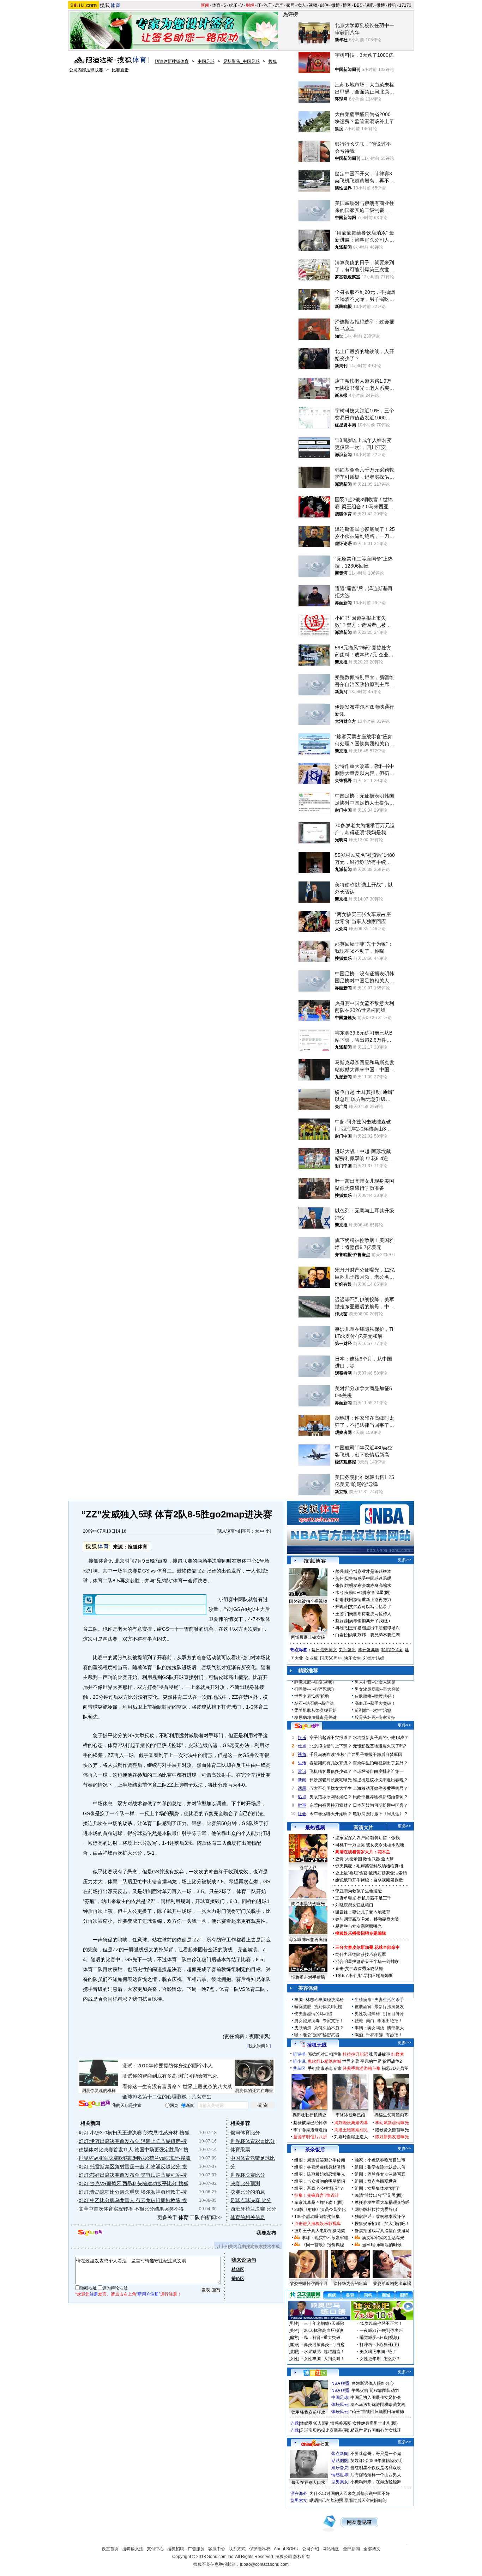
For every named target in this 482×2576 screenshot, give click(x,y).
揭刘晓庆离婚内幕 (351, 2123)
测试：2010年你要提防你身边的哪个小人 (168, 2066)
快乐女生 (353, 1658)
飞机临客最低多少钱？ (331, 1771)
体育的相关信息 (248, 2217)
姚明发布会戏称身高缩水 (368, 1586)
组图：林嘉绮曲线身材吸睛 (320, 2167)
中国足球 (206, 61)
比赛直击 (120, 70)
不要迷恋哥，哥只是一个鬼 (376, 2454)
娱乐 (233, 5)
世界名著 (351, 2061)
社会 (302, 1814)
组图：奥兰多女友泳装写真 (380, 2174)
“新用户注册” (148, 2294)
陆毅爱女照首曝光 (392, 2130)
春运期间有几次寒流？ (331, 1763)
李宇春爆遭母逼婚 (310, 2130)
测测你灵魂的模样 (99, 2091)
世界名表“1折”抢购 (312, 1696)
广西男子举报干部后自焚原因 (375, 1754)
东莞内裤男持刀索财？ (331, 1805)
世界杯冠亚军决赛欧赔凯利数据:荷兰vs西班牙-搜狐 (135, 2158)
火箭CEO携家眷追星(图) (368, 1593)
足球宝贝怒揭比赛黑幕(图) (325, 2430)
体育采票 (240, 2150)
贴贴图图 (340, 2461)
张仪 (339, 1586)
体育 (216, 5)
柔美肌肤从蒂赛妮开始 (315, 1710)
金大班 (387, 1859)
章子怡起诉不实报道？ (331, 1738)
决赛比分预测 (245, 2183)
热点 (302, 1797)
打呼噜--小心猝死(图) (314, 1689)
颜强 (339, 1571)
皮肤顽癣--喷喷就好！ (375, 1696)
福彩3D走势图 (395, 2068)
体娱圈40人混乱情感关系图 (326, 2423)
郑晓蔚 (342, 1607)
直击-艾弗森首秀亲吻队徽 (359, 1969)
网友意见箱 (359, 2522)
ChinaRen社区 (315, 2443)
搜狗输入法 (133, 2549)
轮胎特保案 (392, 1650)
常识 (302, 1771)
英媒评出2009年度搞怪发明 (376, 2461)
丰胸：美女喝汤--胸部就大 (379, 2028)
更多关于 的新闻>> (189, 2217)
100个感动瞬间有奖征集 (317, 2217)
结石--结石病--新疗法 (314, 1703)
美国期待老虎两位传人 (370, 1614)
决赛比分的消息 (248, 2192)
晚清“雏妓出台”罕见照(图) (379, 2195)
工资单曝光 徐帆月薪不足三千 (363, 1898)
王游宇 (342, 1614)
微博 (336, 5)
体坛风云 (340, 2405)
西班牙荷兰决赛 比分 (253, 2209)
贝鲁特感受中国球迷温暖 (368, 1578)
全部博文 (372, 2549)
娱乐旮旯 (340, 2468)
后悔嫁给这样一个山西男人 (376, 2475)
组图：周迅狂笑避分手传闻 (320, 2160)
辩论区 (238, 2279)
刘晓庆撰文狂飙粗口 (354, 1905)
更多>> (404, 1560)
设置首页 (110, 2549)
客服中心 (217, 2549)
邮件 (324, 5)
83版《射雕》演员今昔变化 (320, 2210)
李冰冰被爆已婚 (350, 2115)
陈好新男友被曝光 (392, 2137)
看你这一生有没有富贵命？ (152, 2086)
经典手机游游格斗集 (362, 2068)
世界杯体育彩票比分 (253, 2141)
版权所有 (302, 2557)
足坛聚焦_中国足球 (242, 61)
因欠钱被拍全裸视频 (308, 1601)
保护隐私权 (260, 2549)
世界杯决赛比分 (248, 2175)
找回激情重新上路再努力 (368, 1600)
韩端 (339, 1600)
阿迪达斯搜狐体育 (172, 61)
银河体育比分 (245, 2133)
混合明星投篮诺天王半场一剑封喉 (367, 1962)
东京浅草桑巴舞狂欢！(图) (319, 2202)
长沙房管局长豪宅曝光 (331, 1780)
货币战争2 (392, 2061)
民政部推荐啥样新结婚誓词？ (380, 1797)
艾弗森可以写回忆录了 (370, 1607)
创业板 (312, 1658)
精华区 (238, 2269)
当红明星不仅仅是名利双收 (376, 2468)
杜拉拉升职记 (355, 2054)
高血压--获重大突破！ (375, 1703)
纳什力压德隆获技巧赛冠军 (361, 1954)
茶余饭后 (315, 2150)
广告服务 (196, 2549)
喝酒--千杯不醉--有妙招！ (379, 2035)
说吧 (369, 5)
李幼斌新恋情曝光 (392, 2123)
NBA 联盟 (340, 2383)
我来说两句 (228, 1531)
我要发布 (266, 2233)
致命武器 (372, 1859)
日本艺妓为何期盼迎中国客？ (380, 1805)
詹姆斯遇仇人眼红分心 (373, 2383)
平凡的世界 (371, 2061)
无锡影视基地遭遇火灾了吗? (379, 1746)
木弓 (339, 1593)
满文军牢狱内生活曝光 (383, 2238)
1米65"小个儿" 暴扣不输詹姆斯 (364, 1976)
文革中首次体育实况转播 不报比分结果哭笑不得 (131, 2209)
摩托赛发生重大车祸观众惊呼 (382, 2202)
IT (259, 5)
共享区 (299, 2068)
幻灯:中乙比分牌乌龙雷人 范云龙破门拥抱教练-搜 (133, 2200)
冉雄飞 (342, 1628)
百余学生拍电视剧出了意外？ (380, 1763)
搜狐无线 (317, 2045)
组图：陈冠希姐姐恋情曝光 (320, 2174)
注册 (94, 2294)
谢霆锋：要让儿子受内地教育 (363, 1912)
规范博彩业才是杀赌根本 (368, 1571)
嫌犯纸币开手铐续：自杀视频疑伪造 (369, 1880)
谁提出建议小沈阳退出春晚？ (380, 1780)
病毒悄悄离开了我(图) (369, 1621)
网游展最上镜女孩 (308, 1637)
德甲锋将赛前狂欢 (308, 2412)
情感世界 (340, 2475)
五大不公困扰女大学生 (331, 1788)
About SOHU (286, 2549)
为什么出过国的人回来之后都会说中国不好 (350, 2493)
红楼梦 (398, 2054)
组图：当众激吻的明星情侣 (320, 2181)
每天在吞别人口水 (308, 2483)
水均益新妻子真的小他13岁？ (381, 1738)
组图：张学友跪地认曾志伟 (380, 2167)
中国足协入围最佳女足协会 (376, 2398)
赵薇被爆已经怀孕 (310, 2123)
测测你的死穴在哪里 (254, 2091)
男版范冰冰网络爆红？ (331, 1797)
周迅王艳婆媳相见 (351, 2130)
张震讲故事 (380, 2054)
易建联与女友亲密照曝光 (359, 1926)
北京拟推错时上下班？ (331, 1746)
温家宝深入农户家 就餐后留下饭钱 (367, 1838)
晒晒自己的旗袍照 (326, 2501)
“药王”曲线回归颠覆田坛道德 (377, 2412)
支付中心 (155, 2549)
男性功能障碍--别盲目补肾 (379, 2014)
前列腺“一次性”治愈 (373, 1710)
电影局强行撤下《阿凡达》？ (380, 1814)
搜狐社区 (315, 2373)
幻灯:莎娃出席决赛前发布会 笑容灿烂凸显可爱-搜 (133, 2175)
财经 (250, 5)
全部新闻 (351, 2549)
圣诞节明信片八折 (310, 2137)
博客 (347, 5)
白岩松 (342, 1635)
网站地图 (331, 2549)
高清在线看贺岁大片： (356, 1852)
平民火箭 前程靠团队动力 (375, 2390)
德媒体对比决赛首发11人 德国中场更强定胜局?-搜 (134, 2150)
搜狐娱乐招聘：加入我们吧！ (382, 2224)
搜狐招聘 (176, 2549)
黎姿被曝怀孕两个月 (309, 2284)
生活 (302, 1763)
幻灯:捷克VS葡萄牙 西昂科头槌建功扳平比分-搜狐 (134, 2183)
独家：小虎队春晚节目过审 (380, 2160)
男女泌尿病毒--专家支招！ (319, 2021)
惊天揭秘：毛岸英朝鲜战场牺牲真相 (369, 1866)
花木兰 (384, 1852)
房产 (279, 5)
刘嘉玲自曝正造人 (351, 2137)
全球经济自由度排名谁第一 (378, 1771)
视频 (313, 5)
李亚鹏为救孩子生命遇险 (359, 1891)
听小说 (299, 2061)
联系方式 (237, 2549)
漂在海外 (299, 2493)
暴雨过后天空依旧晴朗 (366, 2501)
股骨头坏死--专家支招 (375, 1717)
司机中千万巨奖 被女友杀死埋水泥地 (370, 1845)
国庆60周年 (331, 1658)
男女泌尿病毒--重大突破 (377, 1689)
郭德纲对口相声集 (325, 2054)
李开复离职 (369, 1650)
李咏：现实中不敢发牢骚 (325, 2238)
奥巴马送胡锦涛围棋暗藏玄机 (378, 2405)
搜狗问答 (307, 1726)
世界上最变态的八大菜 (207, 2086)
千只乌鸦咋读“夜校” (328, 1754)
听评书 (299, 2054)
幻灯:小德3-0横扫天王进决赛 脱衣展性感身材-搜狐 (134, 2133)
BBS (358, 5)
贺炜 (339, 1578)
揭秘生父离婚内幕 (391, 2115)
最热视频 (315, 1828)
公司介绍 (311, 2549)
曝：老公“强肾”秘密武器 (317, 2035)
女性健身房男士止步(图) (375, 2423)
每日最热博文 (324, 1650)
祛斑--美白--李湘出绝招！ (379, 2021)
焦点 (302, 1746)
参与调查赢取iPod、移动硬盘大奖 (367, 1919)
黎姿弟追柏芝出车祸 (392, 2284)
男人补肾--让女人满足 (375, 1682)
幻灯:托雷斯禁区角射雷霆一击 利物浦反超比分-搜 (133, 2166)
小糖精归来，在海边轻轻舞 (376, 2482)
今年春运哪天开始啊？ (331, 1814)
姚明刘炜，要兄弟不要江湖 (374, 1635)
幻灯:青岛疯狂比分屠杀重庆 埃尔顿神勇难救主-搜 (133, 2192)
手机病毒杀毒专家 (325, 2068)
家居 (290, 5)
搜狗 (392, 5)
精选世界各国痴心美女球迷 (376, 2430)
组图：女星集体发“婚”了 (377, 2188)
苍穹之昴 (308, 1868)
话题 (302, 1788)
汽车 (268, 5)
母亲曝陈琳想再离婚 (308, 1940)
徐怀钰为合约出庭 (350, 2284)
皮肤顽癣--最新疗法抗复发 (379, 2007)
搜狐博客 (315, 1561)
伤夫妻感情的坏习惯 (313, 2014)
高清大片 (363, 1828)
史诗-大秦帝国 (349, 1859)
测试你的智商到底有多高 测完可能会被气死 (170, 2076)
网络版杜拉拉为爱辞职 (376, 2210)
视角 (302, 1754)
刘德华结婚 (374, 1658)
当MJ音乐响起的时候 (382, 2245)
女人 (302, 5)
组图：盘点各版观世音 (376, 2181)
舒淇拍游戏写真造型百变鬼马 (382, 2231)
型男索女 (340, 2482)
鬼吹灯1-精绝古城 (324, 2061)
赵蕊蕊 (342, 1621)
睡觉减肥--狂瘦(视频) (314, 1682)
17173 (405, 5)
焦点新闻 (340, 2454)
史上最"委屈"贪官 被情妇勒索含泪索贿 (371, 1873)
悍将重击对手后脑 (308, 1977)
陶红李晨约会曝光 (308, 1904)
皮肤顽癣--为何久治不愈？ (319, 2028)
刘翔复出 (348, 1650)
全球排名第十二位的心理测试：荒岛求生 (167, 2097)
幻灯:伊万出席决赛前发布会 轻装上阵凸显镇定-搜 (133, 2141)
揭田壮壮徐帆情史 (309, 2115)
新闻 (205, 5)
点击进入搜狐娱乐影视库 (318, 2224)
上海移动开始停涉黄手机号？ (380, 1788)
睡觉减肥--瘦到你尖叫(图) (318, 2007)
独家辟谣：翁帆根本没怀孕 (380, 2217)
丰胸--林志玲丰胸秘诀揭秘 (319, 2000)
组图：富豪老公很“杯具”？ (319, 2188)
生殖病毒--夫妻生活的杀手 (379, 2000)
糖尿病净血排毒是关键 (315, 1717)
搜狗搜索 (94, 2104)
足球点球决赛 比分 (251, 2200)
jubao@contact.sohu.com (264, 2564)
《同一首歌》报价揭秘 (323, 2245)
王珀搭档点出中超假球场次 (374, 1628)
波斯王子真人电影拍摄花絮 (320, 2231)
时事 (302, 1805)
